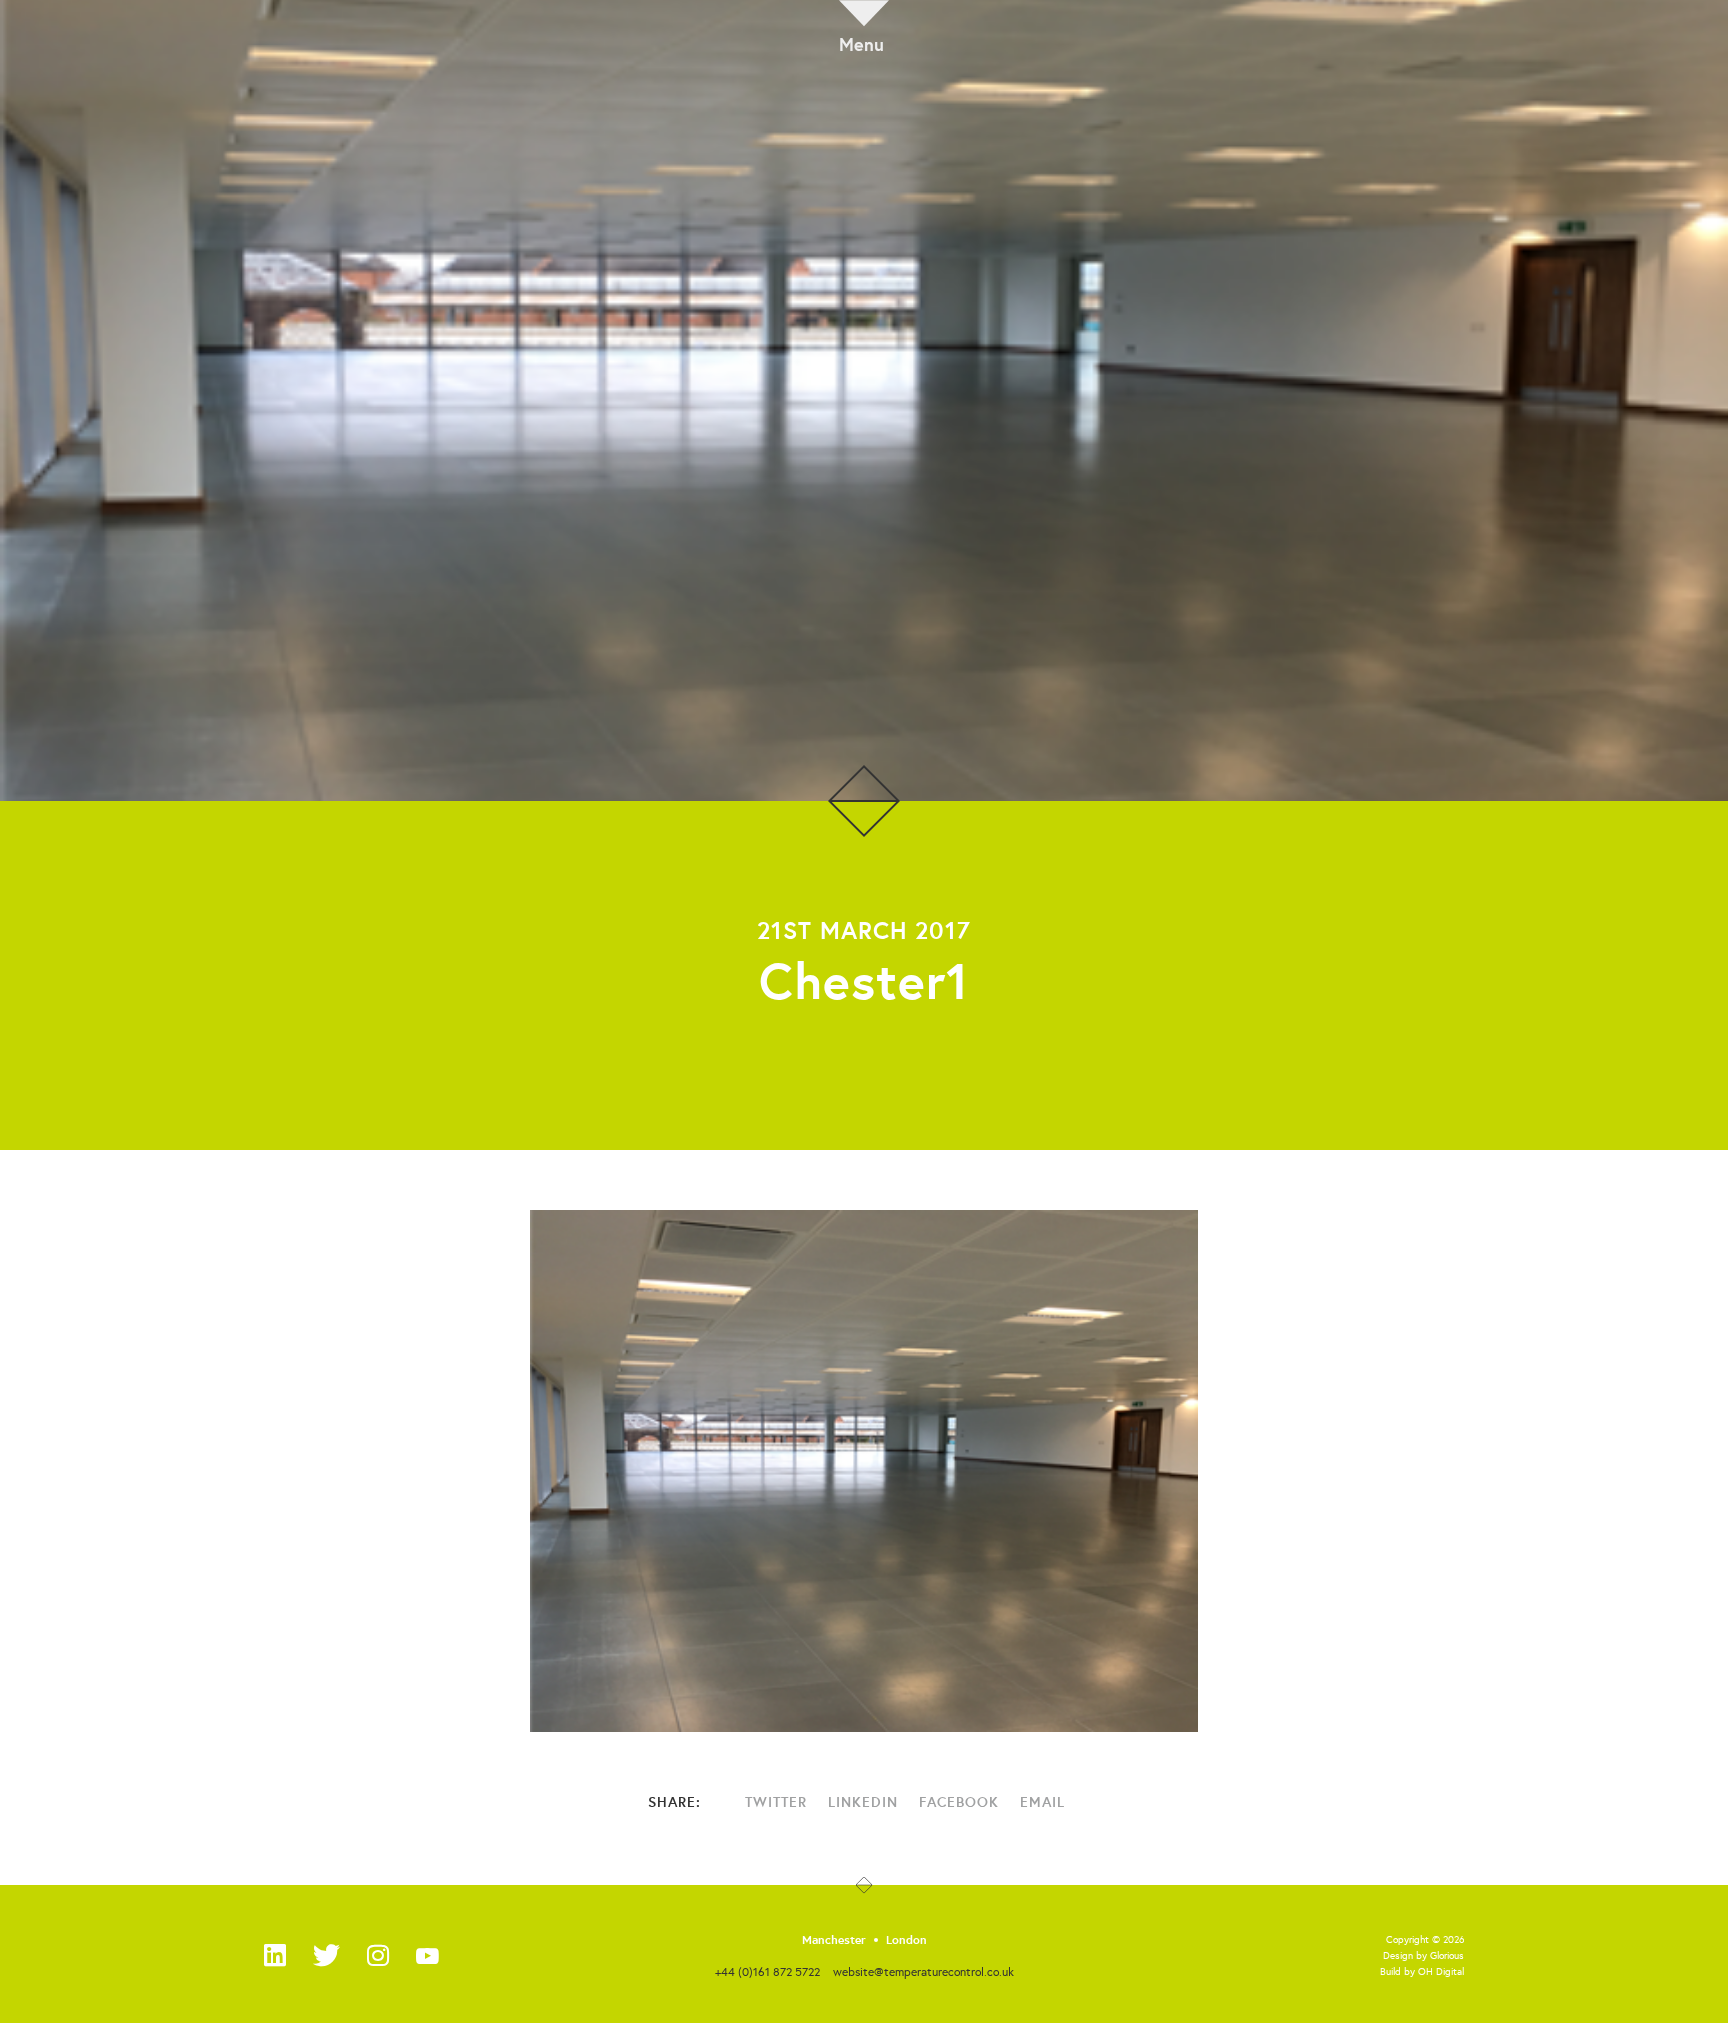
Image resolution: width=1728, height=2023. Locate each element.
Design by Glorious (1423, 1955)
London (906, 1940)
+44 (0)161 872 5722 (767, 1971)
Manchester (834, 1940)
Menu (861, 42)
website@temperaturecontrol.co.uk (923, 1971)
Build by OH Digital (1422, 1971)
